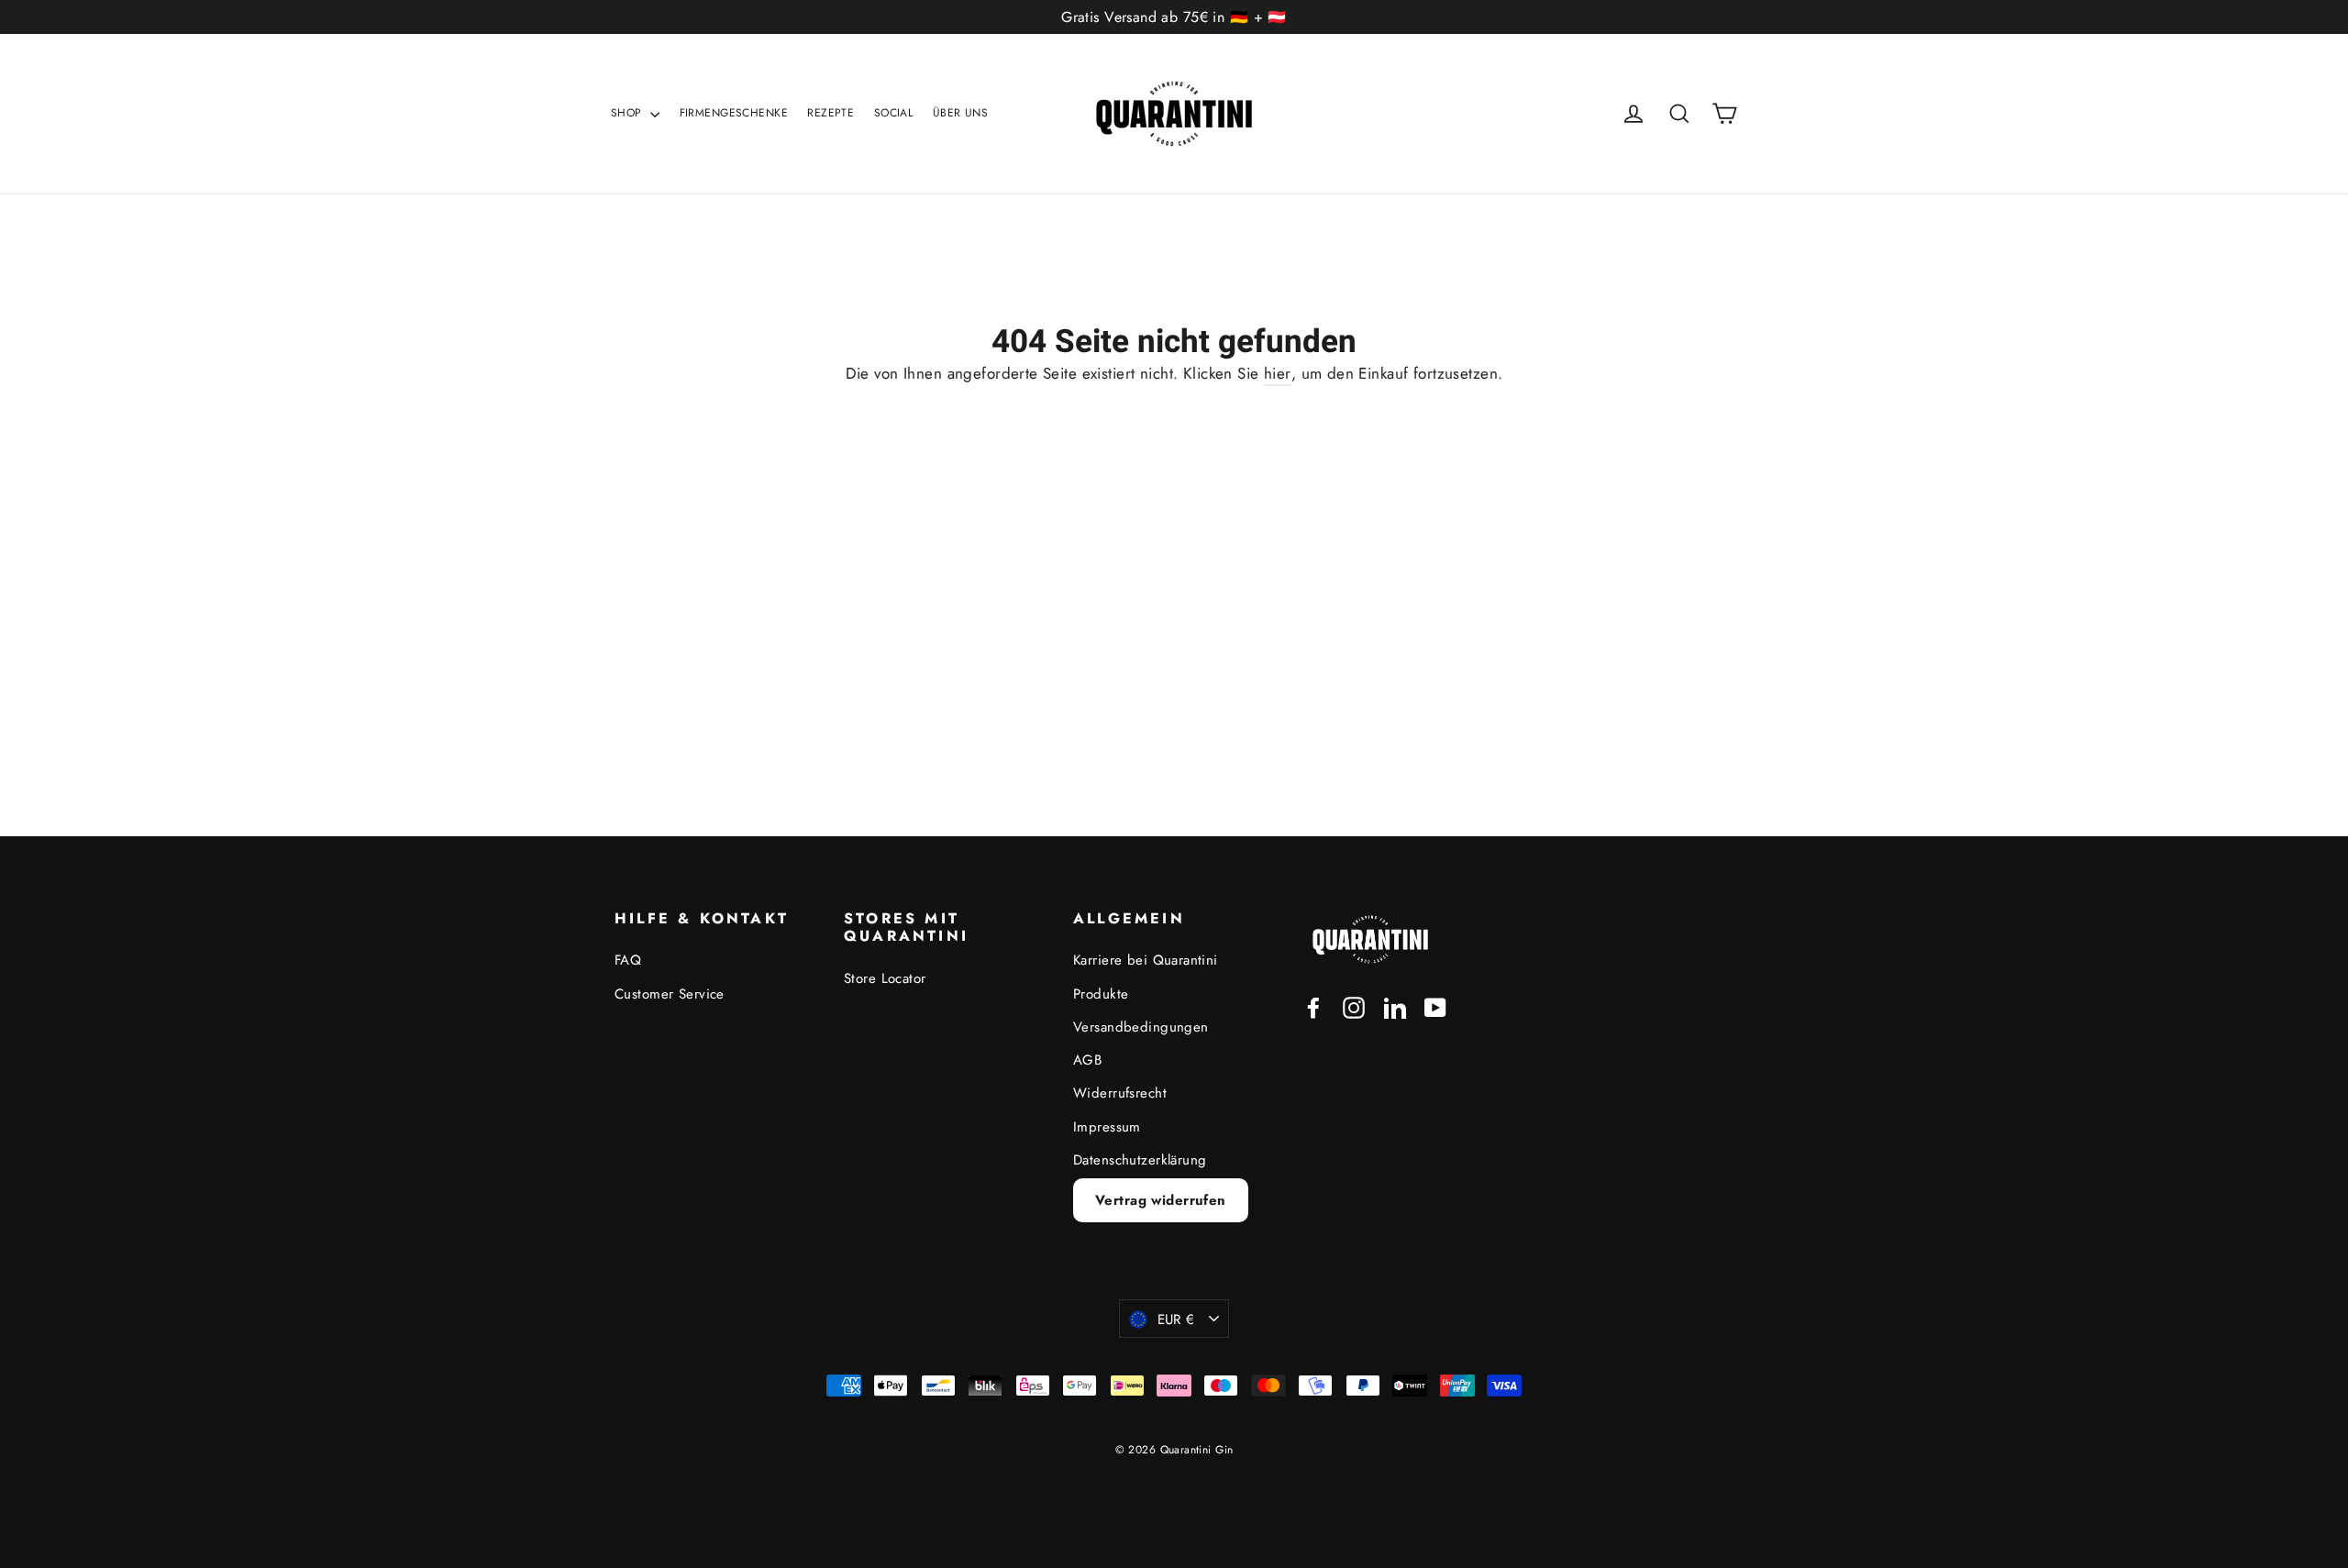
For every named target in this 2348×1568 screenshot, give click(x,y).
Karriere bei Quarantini (1146, 960)
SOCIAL (894, 113)
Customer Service (670, 994)
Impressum (1107, 1127)
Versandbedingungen (1141, 1027)
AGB (1087, 1060)
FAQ (628, 960)
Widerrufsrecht (1120, 1093)
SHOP (628, 113)
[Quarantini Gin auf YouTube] (1435, 1006)
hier (1278, 373)
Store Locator (885, 978)
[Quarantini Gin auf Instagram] (1354, 1006)
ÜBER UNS (960, 113)
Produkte (1101, 994)
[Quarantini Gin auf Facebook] (1313, 1006)
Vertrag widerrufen (1161, 1200)
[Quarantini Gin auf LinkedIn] (1395, 1006)
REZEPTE (831, 113)
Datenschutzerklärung (1140, 1160)
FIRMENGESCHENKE (734, 113)
